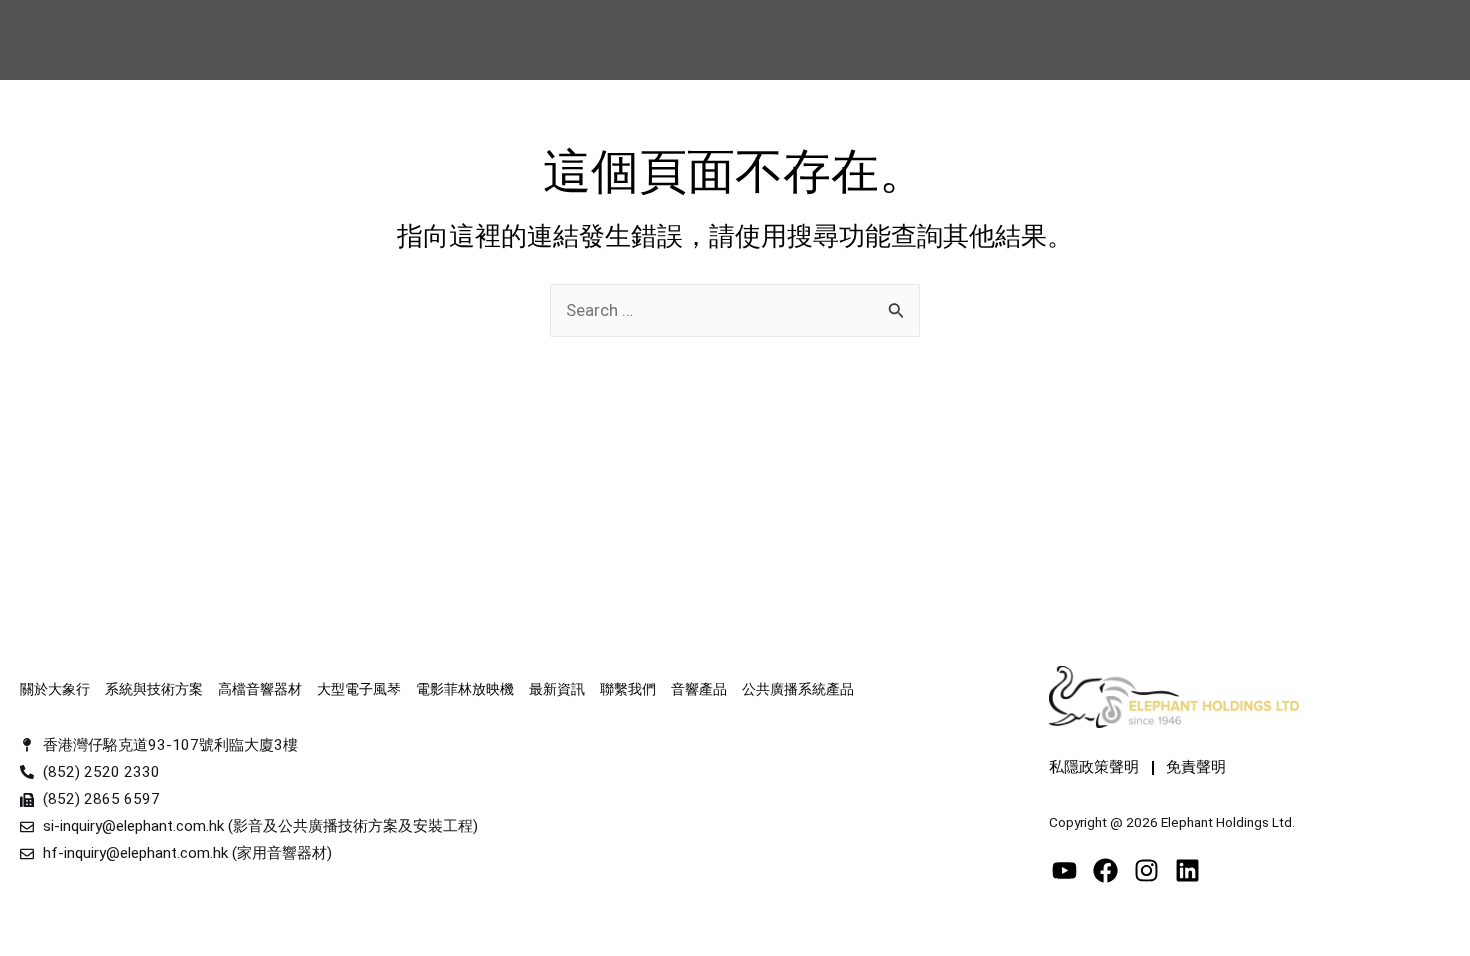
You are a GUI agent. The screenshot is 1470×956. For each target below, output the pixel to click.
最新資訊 (557, 689)
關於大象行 (55, 689)
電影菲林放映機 (465, 689)
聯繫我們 (628, 689)
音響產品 (699, 689)
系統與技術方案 (154, 689)
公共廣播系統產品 (798, 689)
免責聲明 (1196, 767)
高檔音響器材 (260, 689)
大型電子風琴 (359, 689)
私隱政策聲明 (1094, 767)
